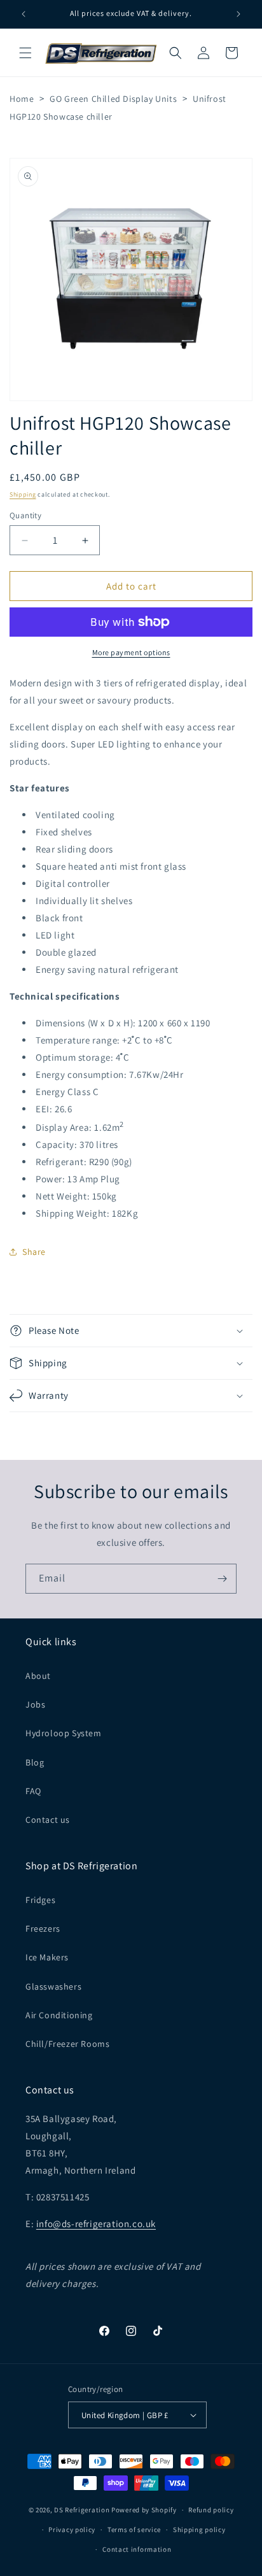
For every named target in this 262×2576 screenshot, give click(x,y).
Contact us (48, 1820)
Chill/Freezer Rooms (67, 2044)
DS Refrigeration (82, 2510)
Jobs (35, 1704)
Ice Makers (47, 1957)
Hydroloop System (64, 1733)
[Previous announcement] (24, 14)
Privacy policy (72, 2530)
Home (22, 99)
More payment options (131, 652)
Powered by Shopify (144, 2510)
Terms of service (134, 2530)
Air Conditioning (59, 2015)
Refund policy (211, 2510)
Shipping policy (199, 2530)
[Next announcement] (238, 14)
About (38, 1676)
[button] (25, 53)
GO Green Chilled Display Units (113, 99)
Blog (35, 1762)
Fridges (40, 1900)
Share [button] (34, 1252)
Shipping (23, 494)
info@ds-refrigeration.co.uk (96, 2224)
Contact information (137, 2549)
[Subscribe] (222, 1579)
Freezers (43, 1928)
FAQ (33, 1791)
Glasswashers (53, 1986)
